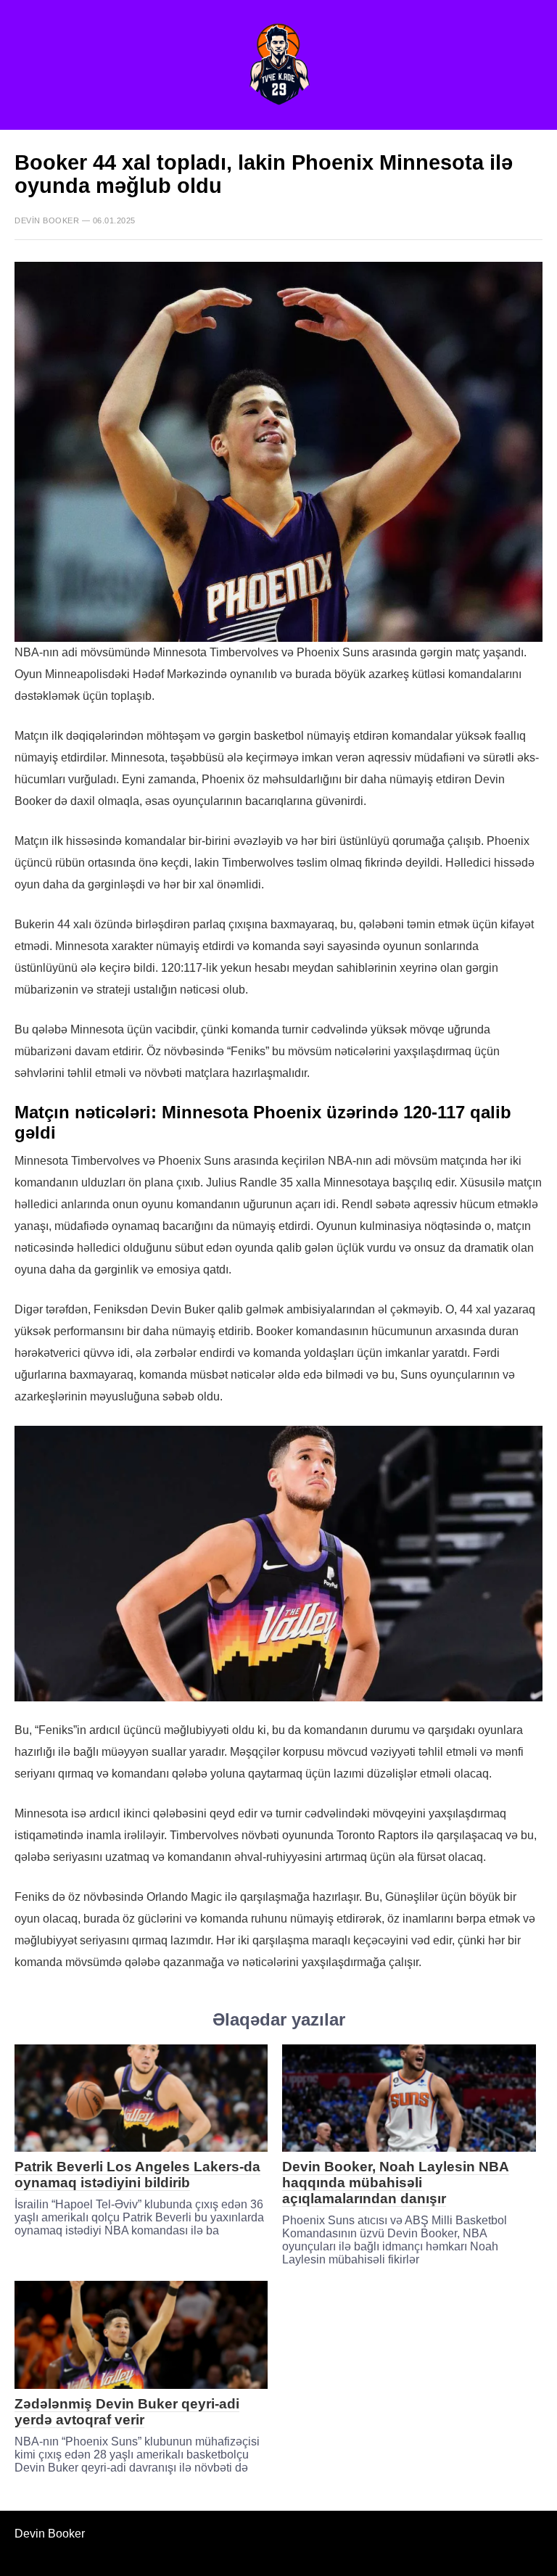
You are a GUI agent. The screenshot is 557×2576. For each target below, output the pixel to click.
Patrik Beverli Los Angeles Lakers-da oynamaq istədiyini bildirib (137, 2175)
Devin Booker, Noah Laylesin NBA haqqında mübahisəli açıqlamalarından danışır (396, 2183)
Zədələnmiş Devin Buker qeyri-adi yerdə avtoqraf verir (127, 2412)
